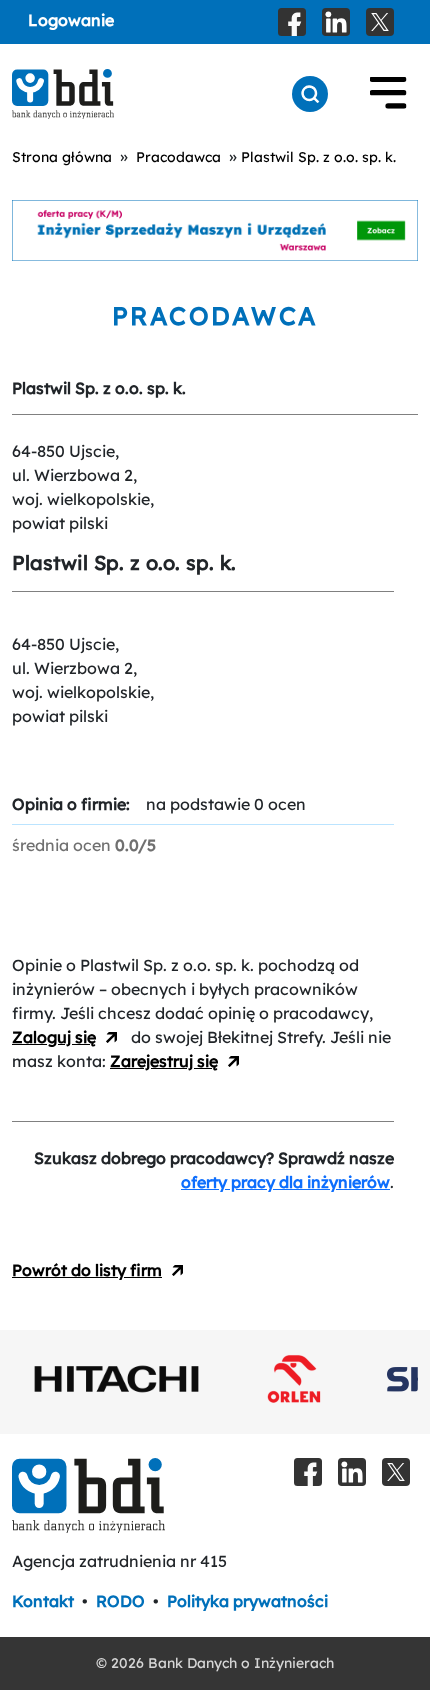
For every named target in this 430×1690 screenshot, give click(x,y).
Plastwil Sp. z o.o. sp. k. (318, 157)
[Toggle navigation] (388, 94)
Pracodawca (178, 157)
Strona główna (62, 157)
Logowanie (71, 20)
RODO (120, 1601)
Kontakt (43, 1601)
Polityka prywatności (247, 1601)
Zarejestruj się (164, 1061)
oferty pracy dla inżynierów (285, 1182)
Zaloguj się (54, 1037)
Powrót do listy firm (87, 1270)
